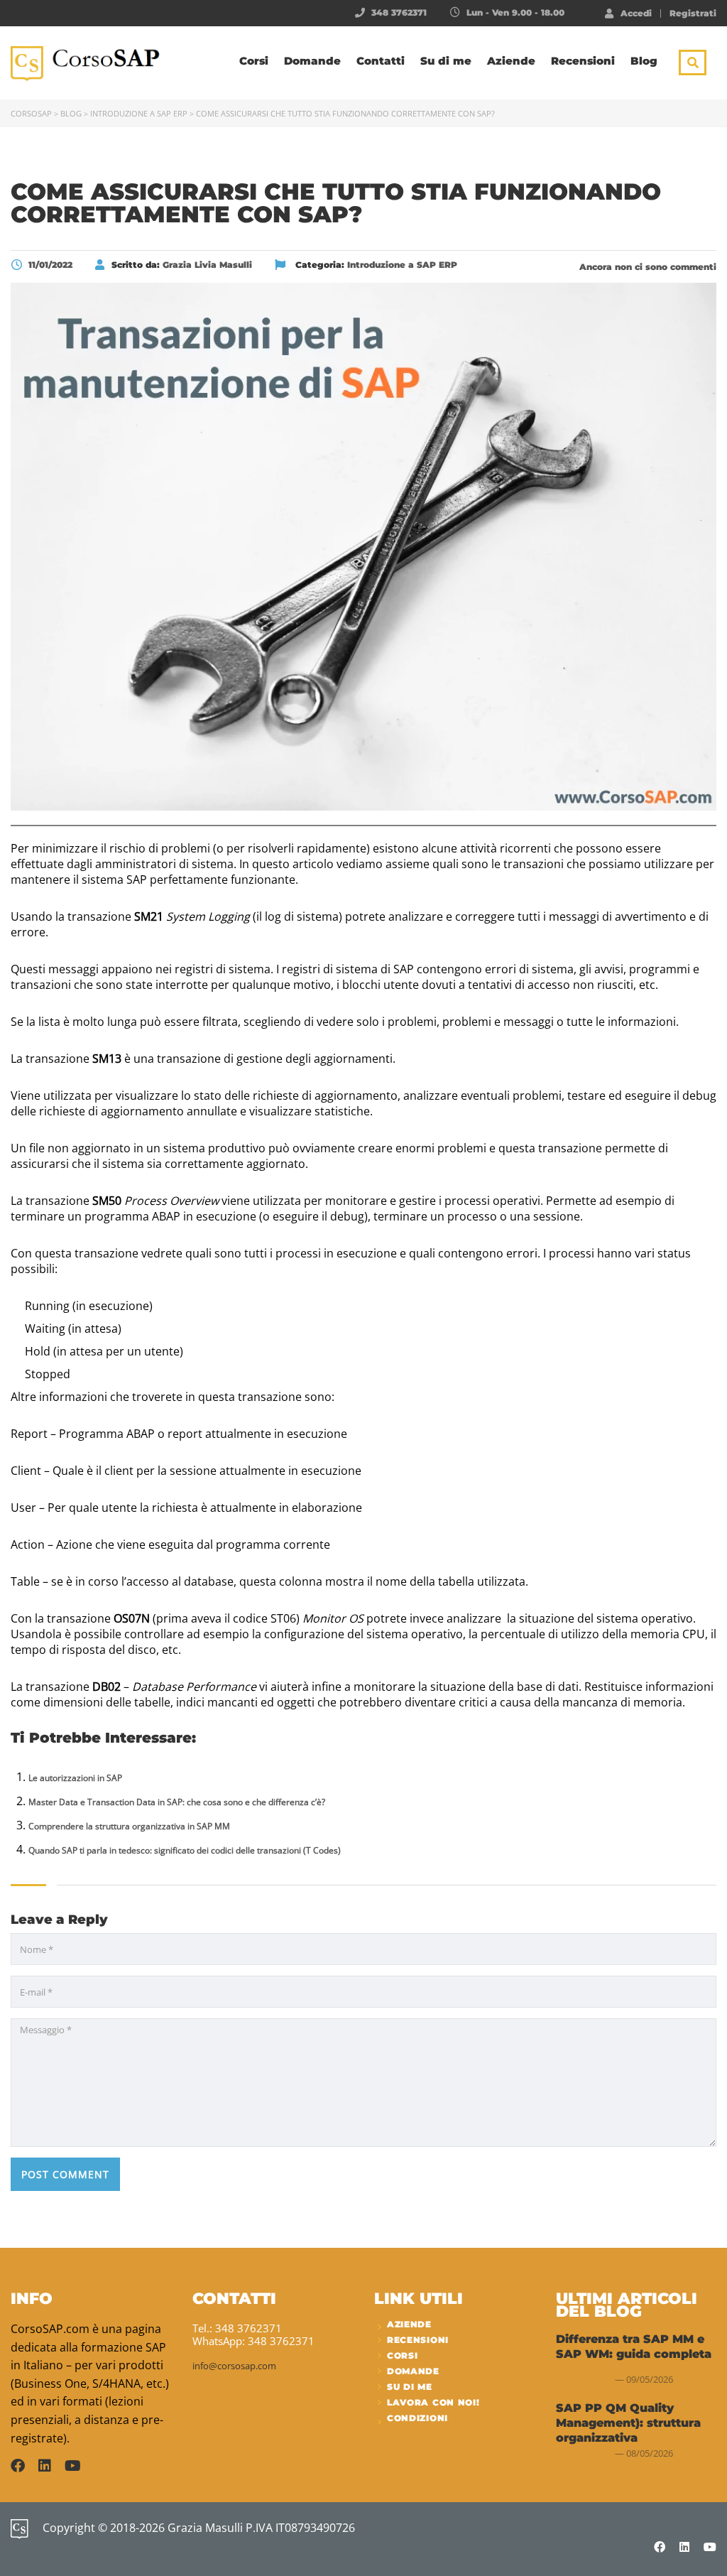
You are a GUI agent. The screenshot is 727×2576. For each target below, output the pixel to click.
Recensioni (583, 61)
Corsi (254, 61)
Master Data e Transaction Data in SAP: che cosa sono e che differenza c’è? (177, 1802)
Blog (644, 61)
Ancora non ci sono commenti (646, 267)
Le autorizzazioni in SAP (75, 1778)
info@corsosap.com (234, 2366)
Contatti (381, 61)
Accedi (636, 13)
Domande (312, 61)
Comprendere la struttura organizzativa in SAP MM (129, 1826)
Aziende (511, 61)
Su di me (446, 61)
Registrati (693, 13)
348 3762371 (399, 12)
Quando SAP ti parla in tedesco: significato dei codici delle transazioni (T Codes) (185, 1850)
